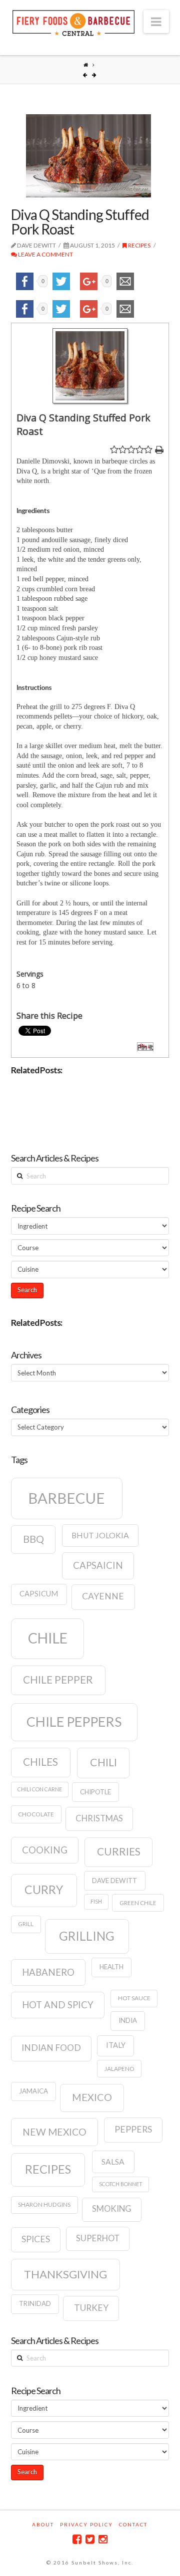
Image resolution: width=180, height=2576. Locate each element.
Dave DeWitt (114, 1881)
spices (36, 2239)
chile (48, 1638)
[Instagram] (103, 2539)
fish (96, 1901)
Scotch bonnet (121, 2184)
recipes (48, 2169)
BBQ (33, 1539)
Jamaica (33, 2091)
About (43, 2524)
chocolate (36, 1814)
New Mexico (54, 2132)
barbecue (66, 1498)
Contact (133, 2524)
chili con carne (40, 1789)
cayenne (103, 1596)
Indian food (51, 2048)
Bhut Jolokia (100, 1535)
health (111, 1967)
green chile (138, 1903)
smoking (112, 2209)
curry (44, 1890)
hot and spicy (58, 2005)
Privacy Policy (86, 2524)
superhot (98, 2238)
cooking (45, 1850)
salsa (113, 2162)
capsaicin (98, 1565)
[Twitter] (90, 2539)
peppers (133, 2129)
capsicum (39, 1594)
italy (116, 2045)
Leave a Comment (45, 254)
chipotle (95, 1792)
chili (103, 1762)
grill (26, 1924)
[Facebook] (77, 2539)
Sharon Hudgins (44, 2204)
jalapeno (119, 2069)
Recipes (139, 245)
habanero (48, 1972)
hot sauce (134, 1998)
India (128, 2020)
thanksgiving (65, 2274)
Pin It (145, 1047)
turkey (91, 2308)
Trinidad (35, 2303)
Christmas (99, 1818)
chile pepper (58, 1680)
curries (119, 1851)
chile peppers (74, 1722)
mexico (92, 2097)
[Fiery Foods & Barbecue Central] (73, 22)
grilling (87, 1936)
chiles (40, 1762)
